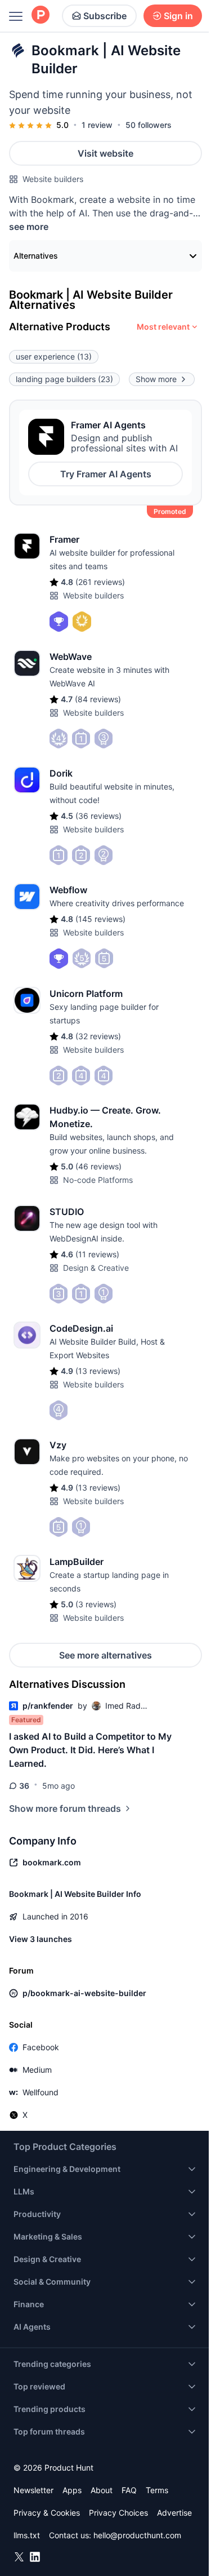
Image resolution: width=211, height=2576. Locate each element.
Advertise (174, 2513)
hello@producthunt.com (137, 2535)
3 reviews (96, 1604)
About (102, 2490)
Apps (72, 2490)
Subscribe (105, 16)
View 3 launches (41, 1939)
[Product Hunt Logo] (41, 15)
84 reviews (98, 699)
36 (24, 1786)
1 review (97, 125)
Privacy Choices (118, 2513)
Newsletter (33, 2490)
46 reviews (98, 1166)
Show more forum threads (65, 1808)
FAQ (129, 2490)
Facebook (41, 2047)
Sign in (178, 16)
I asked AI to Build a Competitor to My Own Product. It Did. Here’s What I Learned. (90, 1750)
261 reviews (100, 582)
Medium (37, 2070)
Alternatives (36, 256)
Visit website (105, 153)
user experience (54, 356)
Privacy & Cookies (47, 2513)
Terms (157, 2490)
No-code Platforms (98, 1180)
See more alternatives (105, 1655)
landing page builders (64, 379)
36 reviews (98, 816)
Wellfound (41, 2092)
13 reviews (98, 1371)
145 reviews (100, 919)
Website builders (53, 179)
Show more (156, 379)
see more (29, 227)
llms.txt (27, 2535)
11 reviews (97, 1254)
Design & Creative (96, 1268)
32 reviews (98, 1036)
